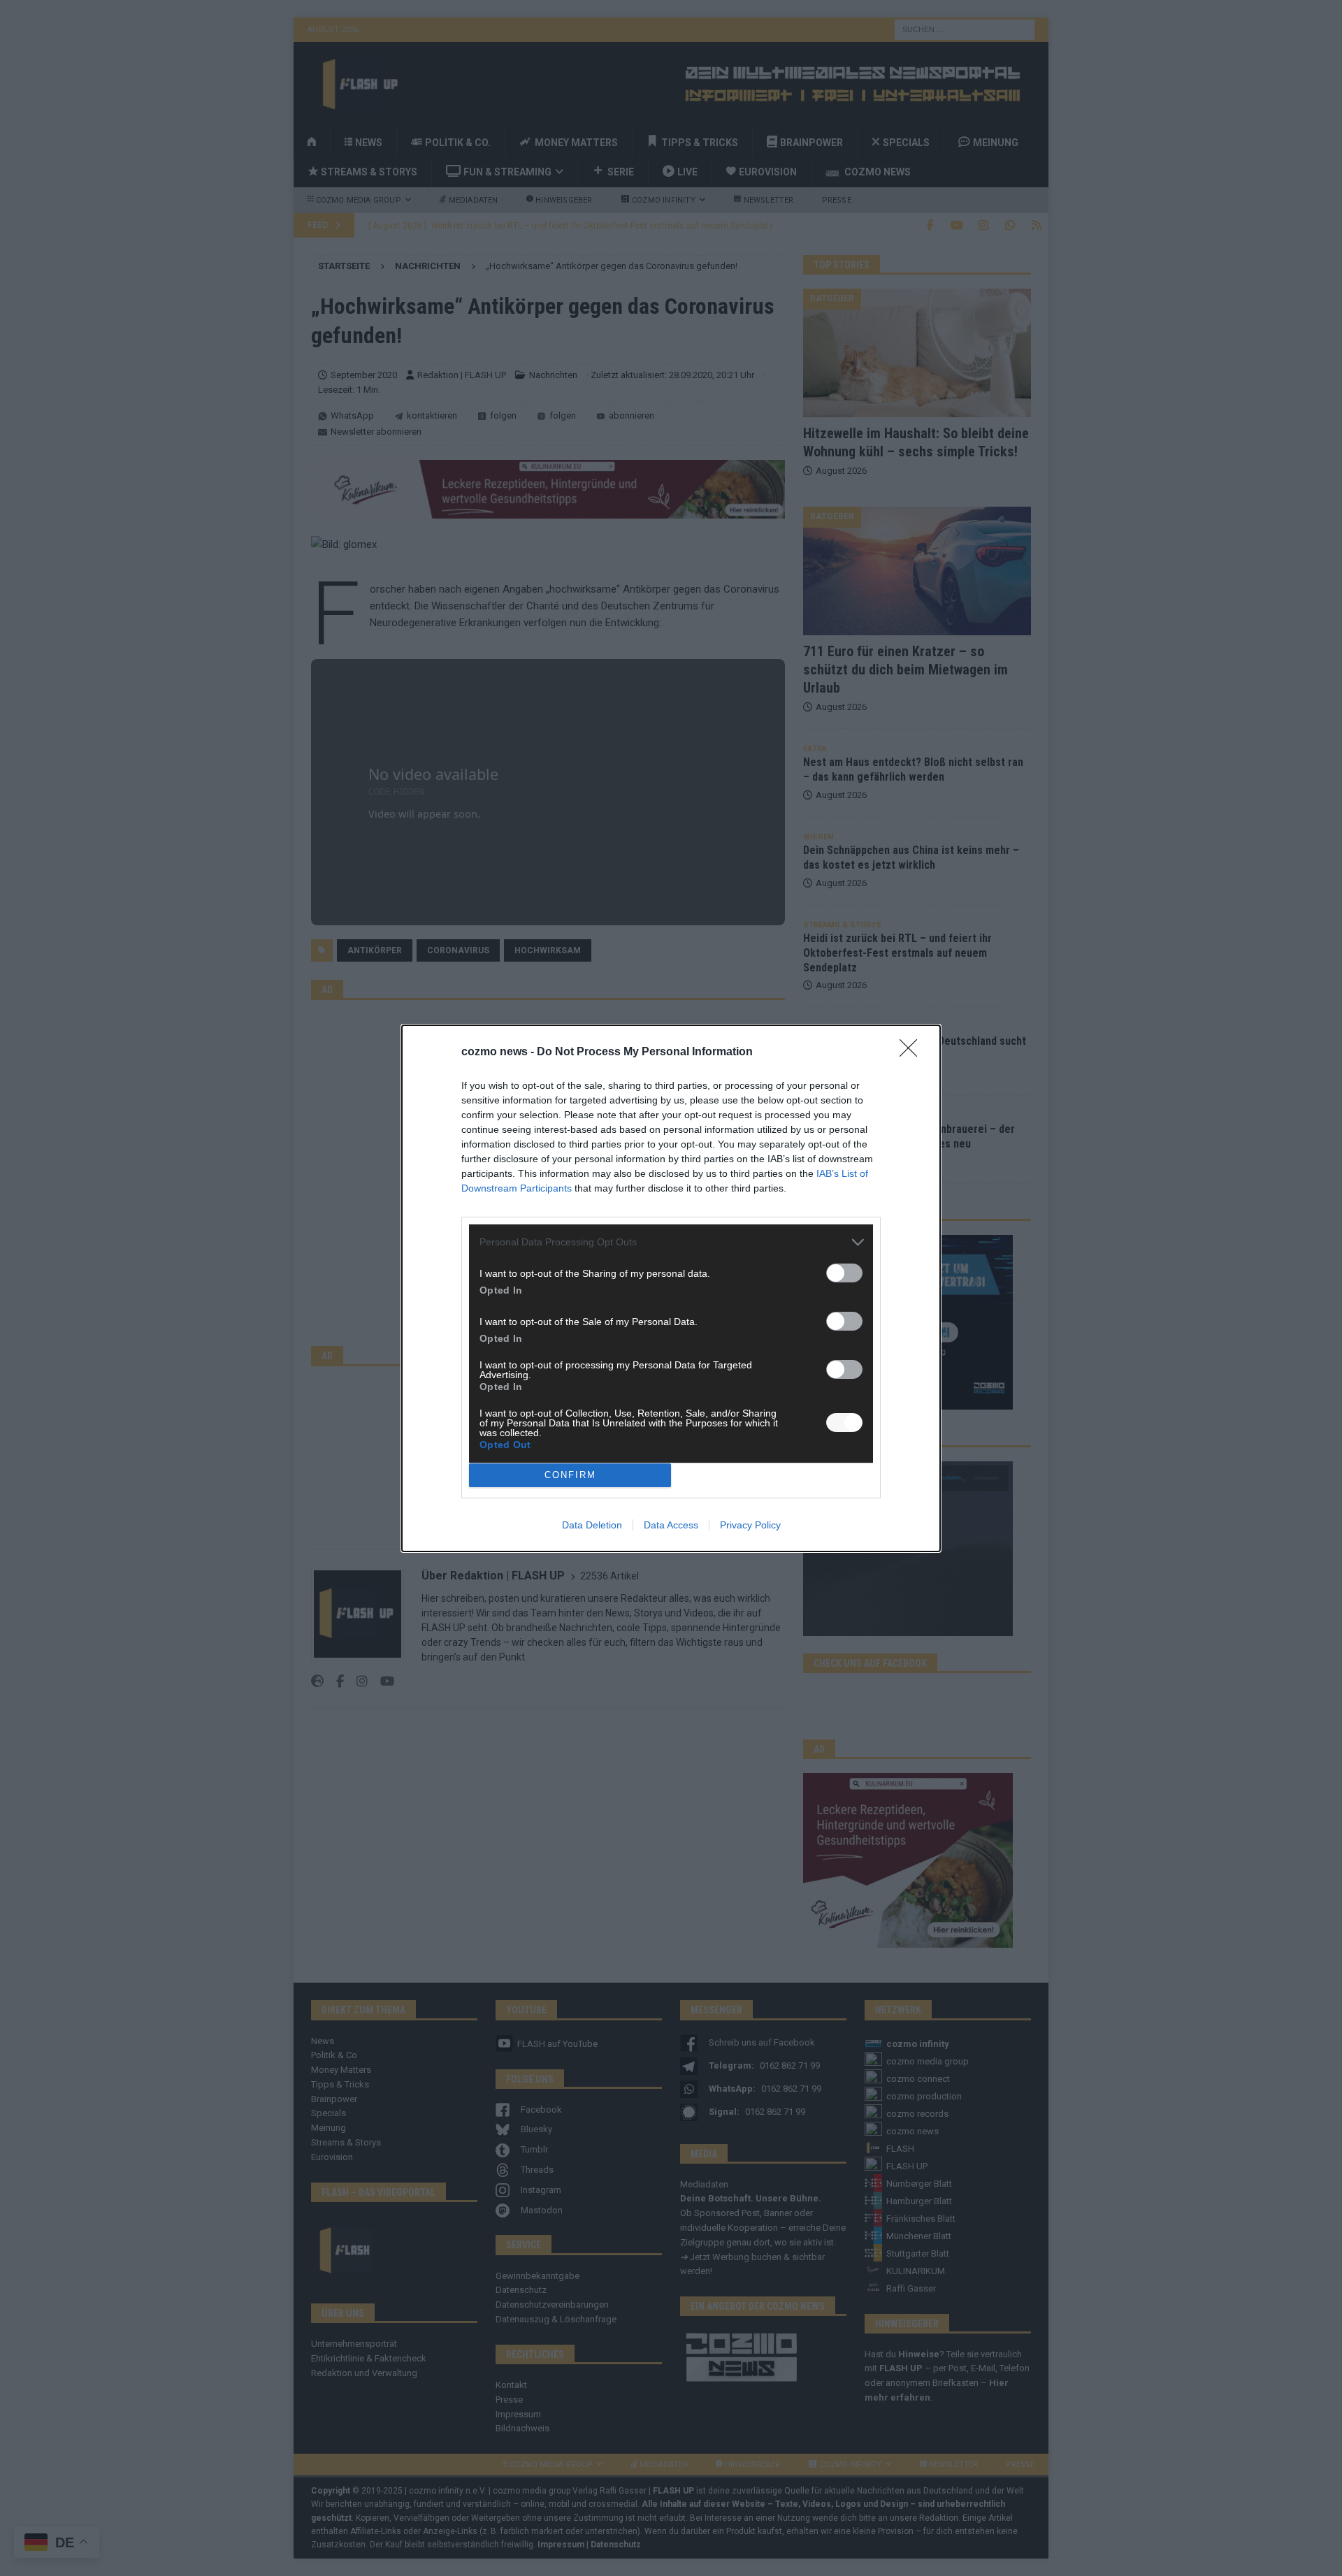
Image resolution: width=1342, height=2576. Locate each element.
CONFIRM (570, 1475)
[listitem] (671, 1242)
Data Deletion (592, 1525)
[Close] (913, 1052)
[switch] (844, 1273)
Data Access (671, 1525)
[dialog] (671, 1288)
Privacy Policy (750, 1525)
